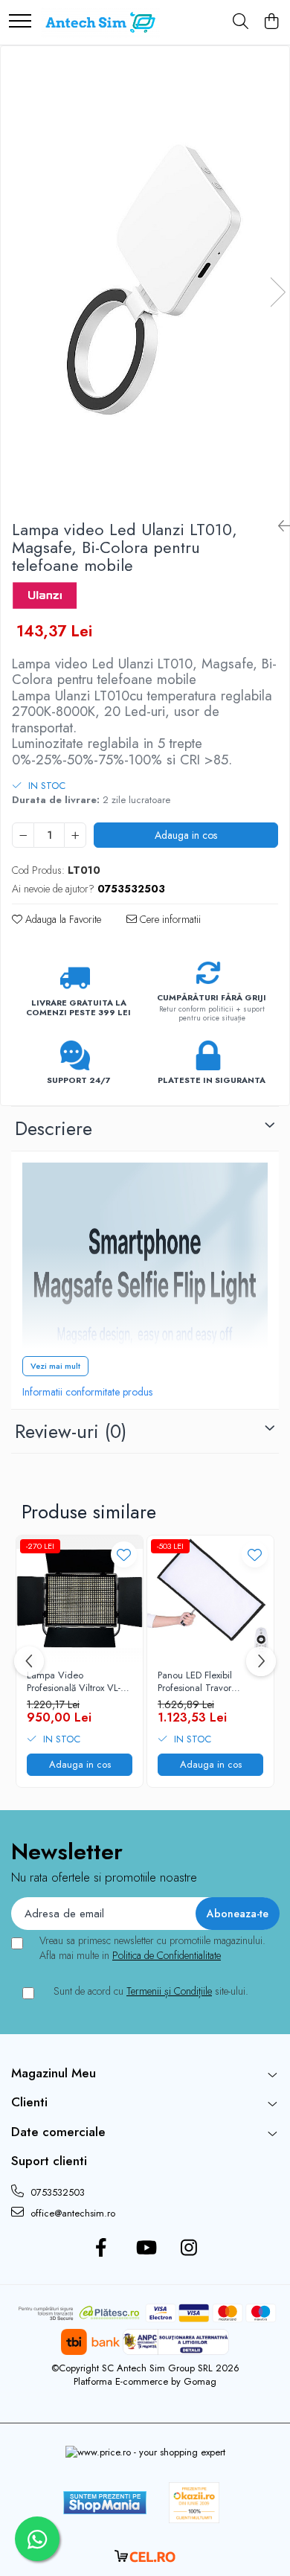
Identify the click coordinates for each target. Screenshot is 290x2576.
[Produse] (20, 22)
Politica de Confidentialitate (167, 1955)
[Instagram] (189, 2249)
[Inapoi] (278, 527)
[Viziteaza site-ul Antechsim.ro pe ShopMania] (105, 2503)
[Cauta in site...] (241, 22)
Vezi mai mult (55, 1366)
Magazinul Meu (54, 2073)
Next (277, 292)
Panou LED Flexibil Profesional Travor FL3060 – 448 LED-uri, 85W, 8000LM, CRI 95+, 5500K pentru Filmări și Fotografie (210, 1682)
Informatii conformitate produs (87, 1392)
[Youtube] (145, 2249)
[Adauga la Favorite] (124, 1554)
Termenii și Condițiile (169, 1991)
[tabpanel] (145, 277)
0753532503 (56, 2192)
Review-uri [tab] (71, 1431)
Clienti (29, 2102)
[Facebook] (101, 2249)
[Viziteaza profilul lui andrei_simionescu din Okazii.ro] (194, 2503)
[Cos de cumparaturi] (271, 22)
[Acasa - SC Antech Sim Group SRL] (100, 22)
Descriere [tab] (54, 1128)
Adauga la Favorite (62, 919)
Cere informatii (169, 919)
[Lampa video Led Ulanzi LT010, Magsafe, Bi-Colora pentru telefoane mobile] (145, 277)
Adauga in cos (186, 835)
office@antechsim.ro (71, 2213)
